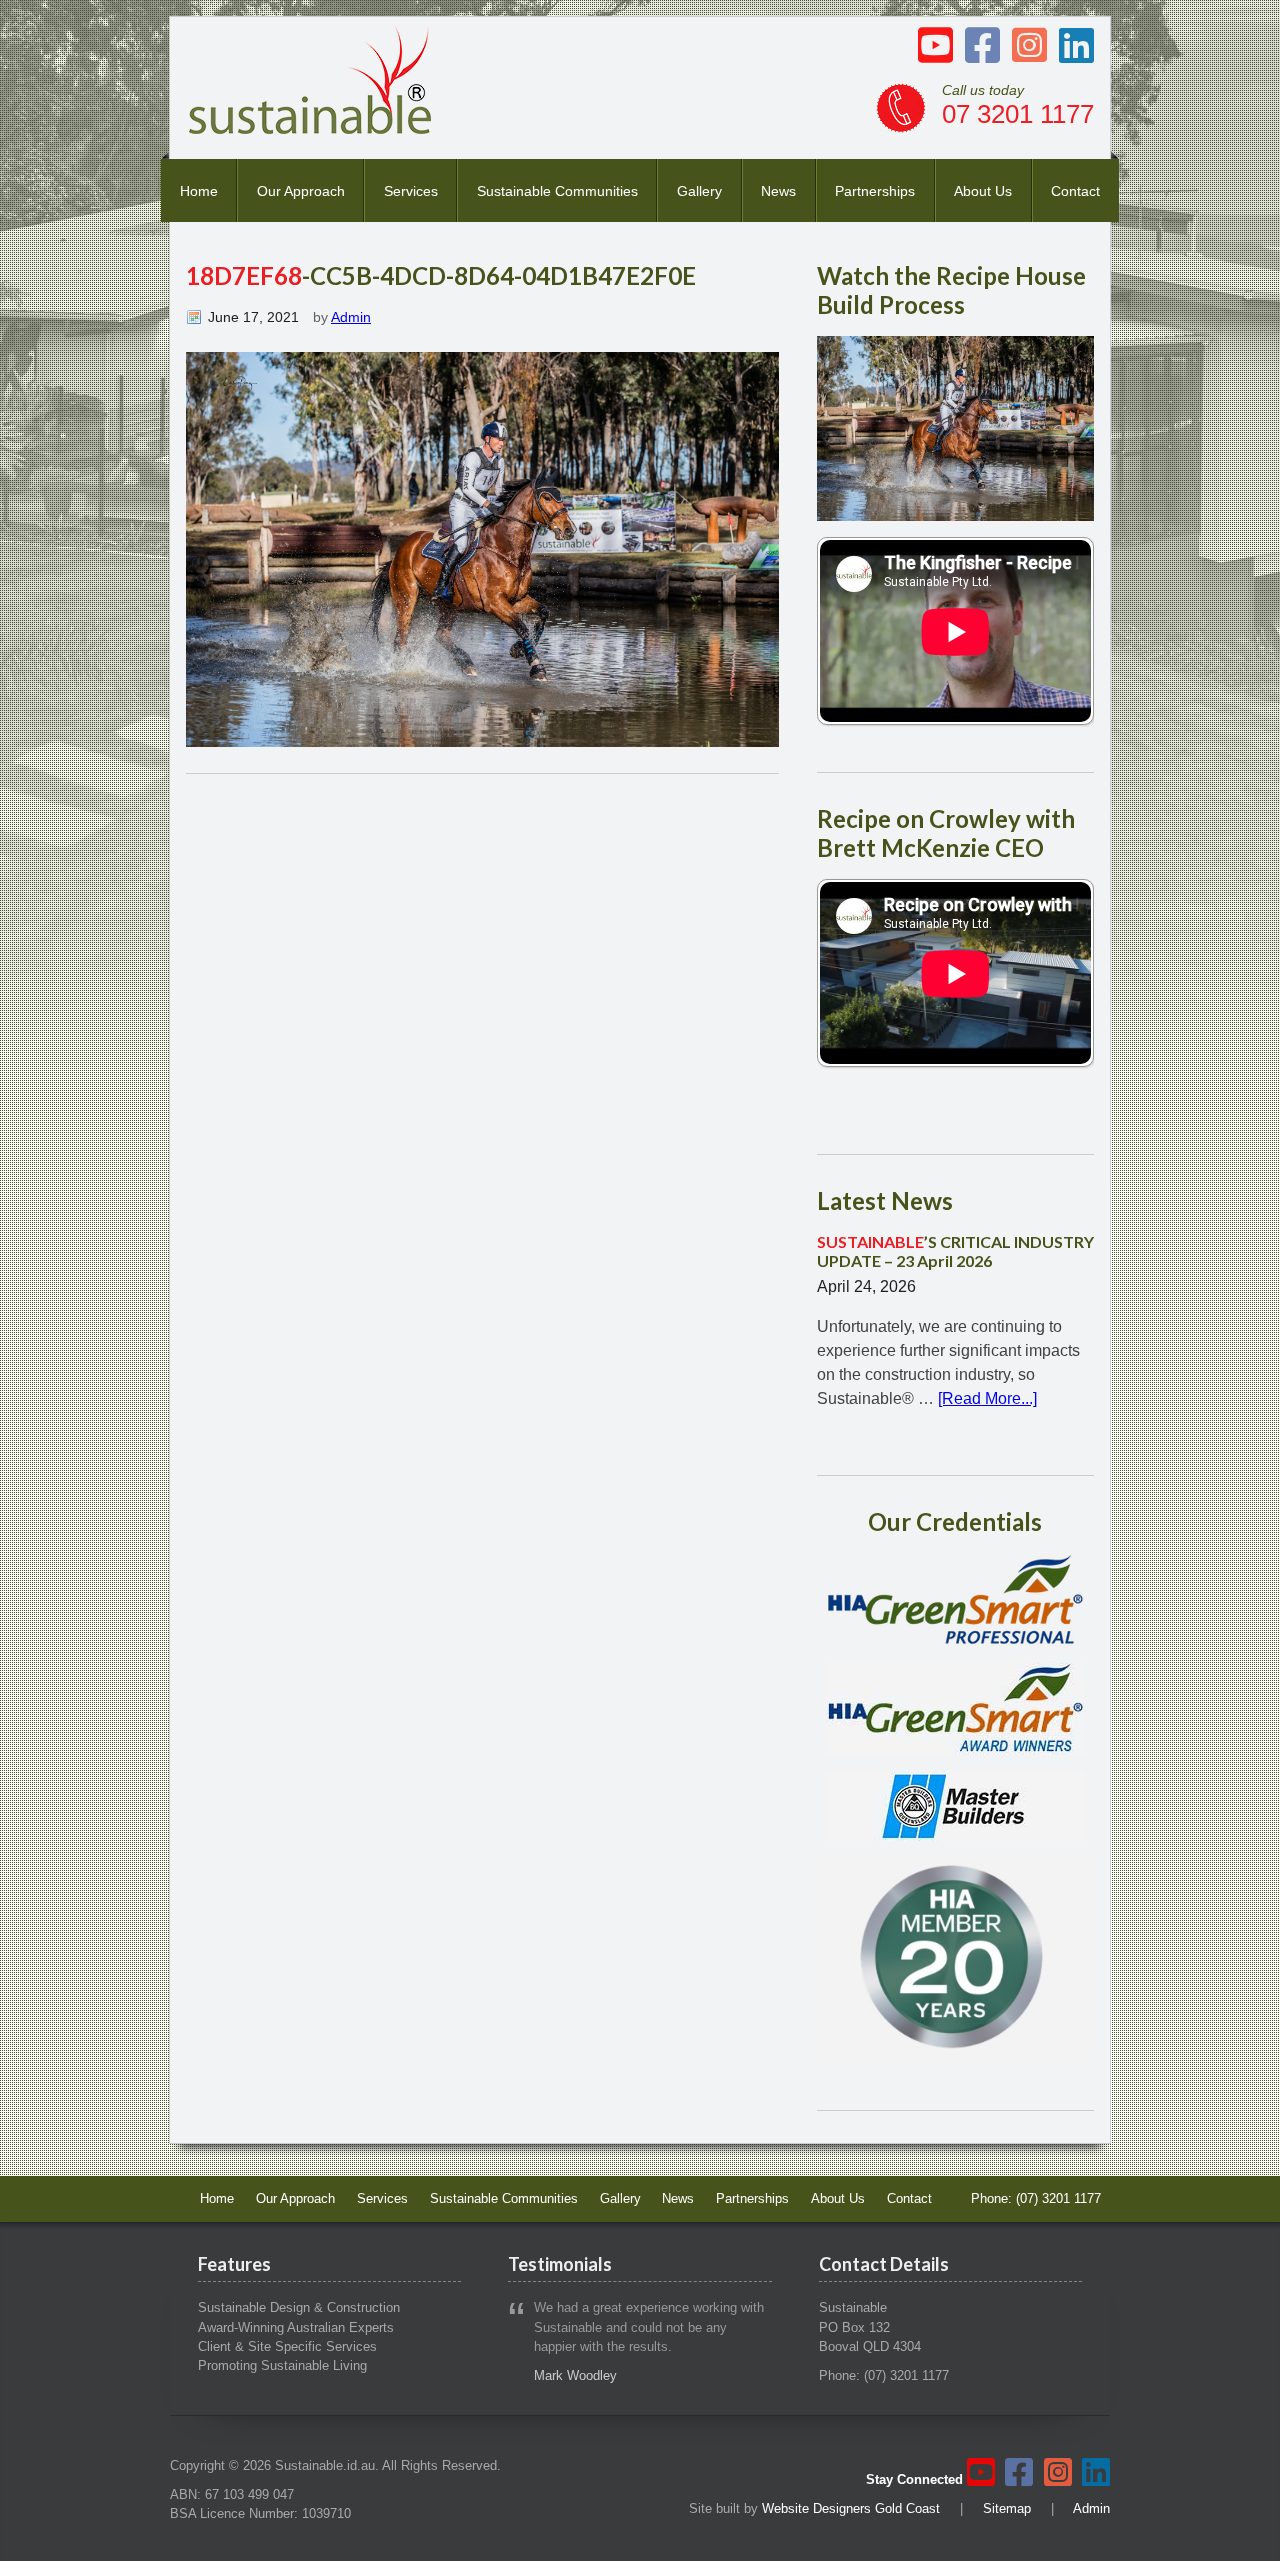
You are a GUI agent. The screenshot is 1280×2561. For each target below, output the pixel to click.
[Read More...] (987, 1398)
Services (411, 191)
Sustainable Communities (557, 191)
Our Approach (301, 191)
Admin (351, 317)
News (778, 191)
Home (199, 191)
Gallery (699, 191)
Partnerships (875, 191)
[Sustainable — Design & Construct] (311, 128)
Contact (1075, 191)
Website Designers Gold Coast (851, 2508)
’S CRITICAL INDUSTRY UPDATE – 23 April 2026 (955, 1251)
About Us (983, 191)
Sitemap (1007, 2508)
